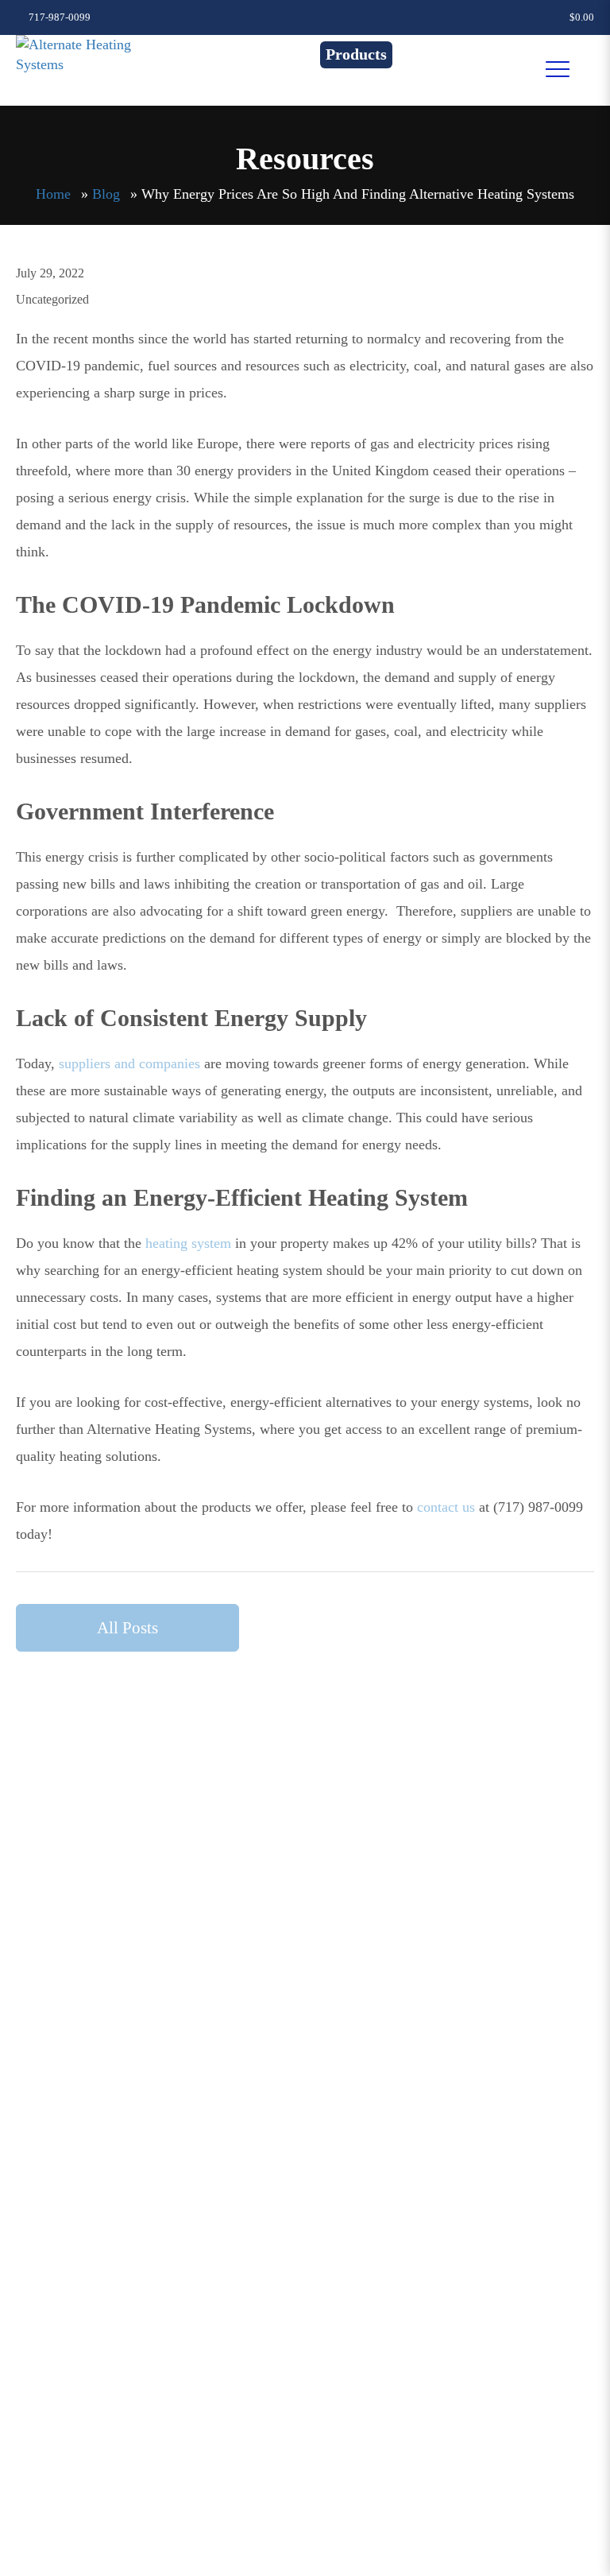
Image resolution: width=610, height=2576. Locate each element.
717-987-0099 (58, 17)
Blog (106, 194)
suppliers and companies (129, 1063)
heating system (188, 1243)
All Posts (127, 1628)
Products (356, 54)
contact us (446, 1507)
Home (53, 194)
